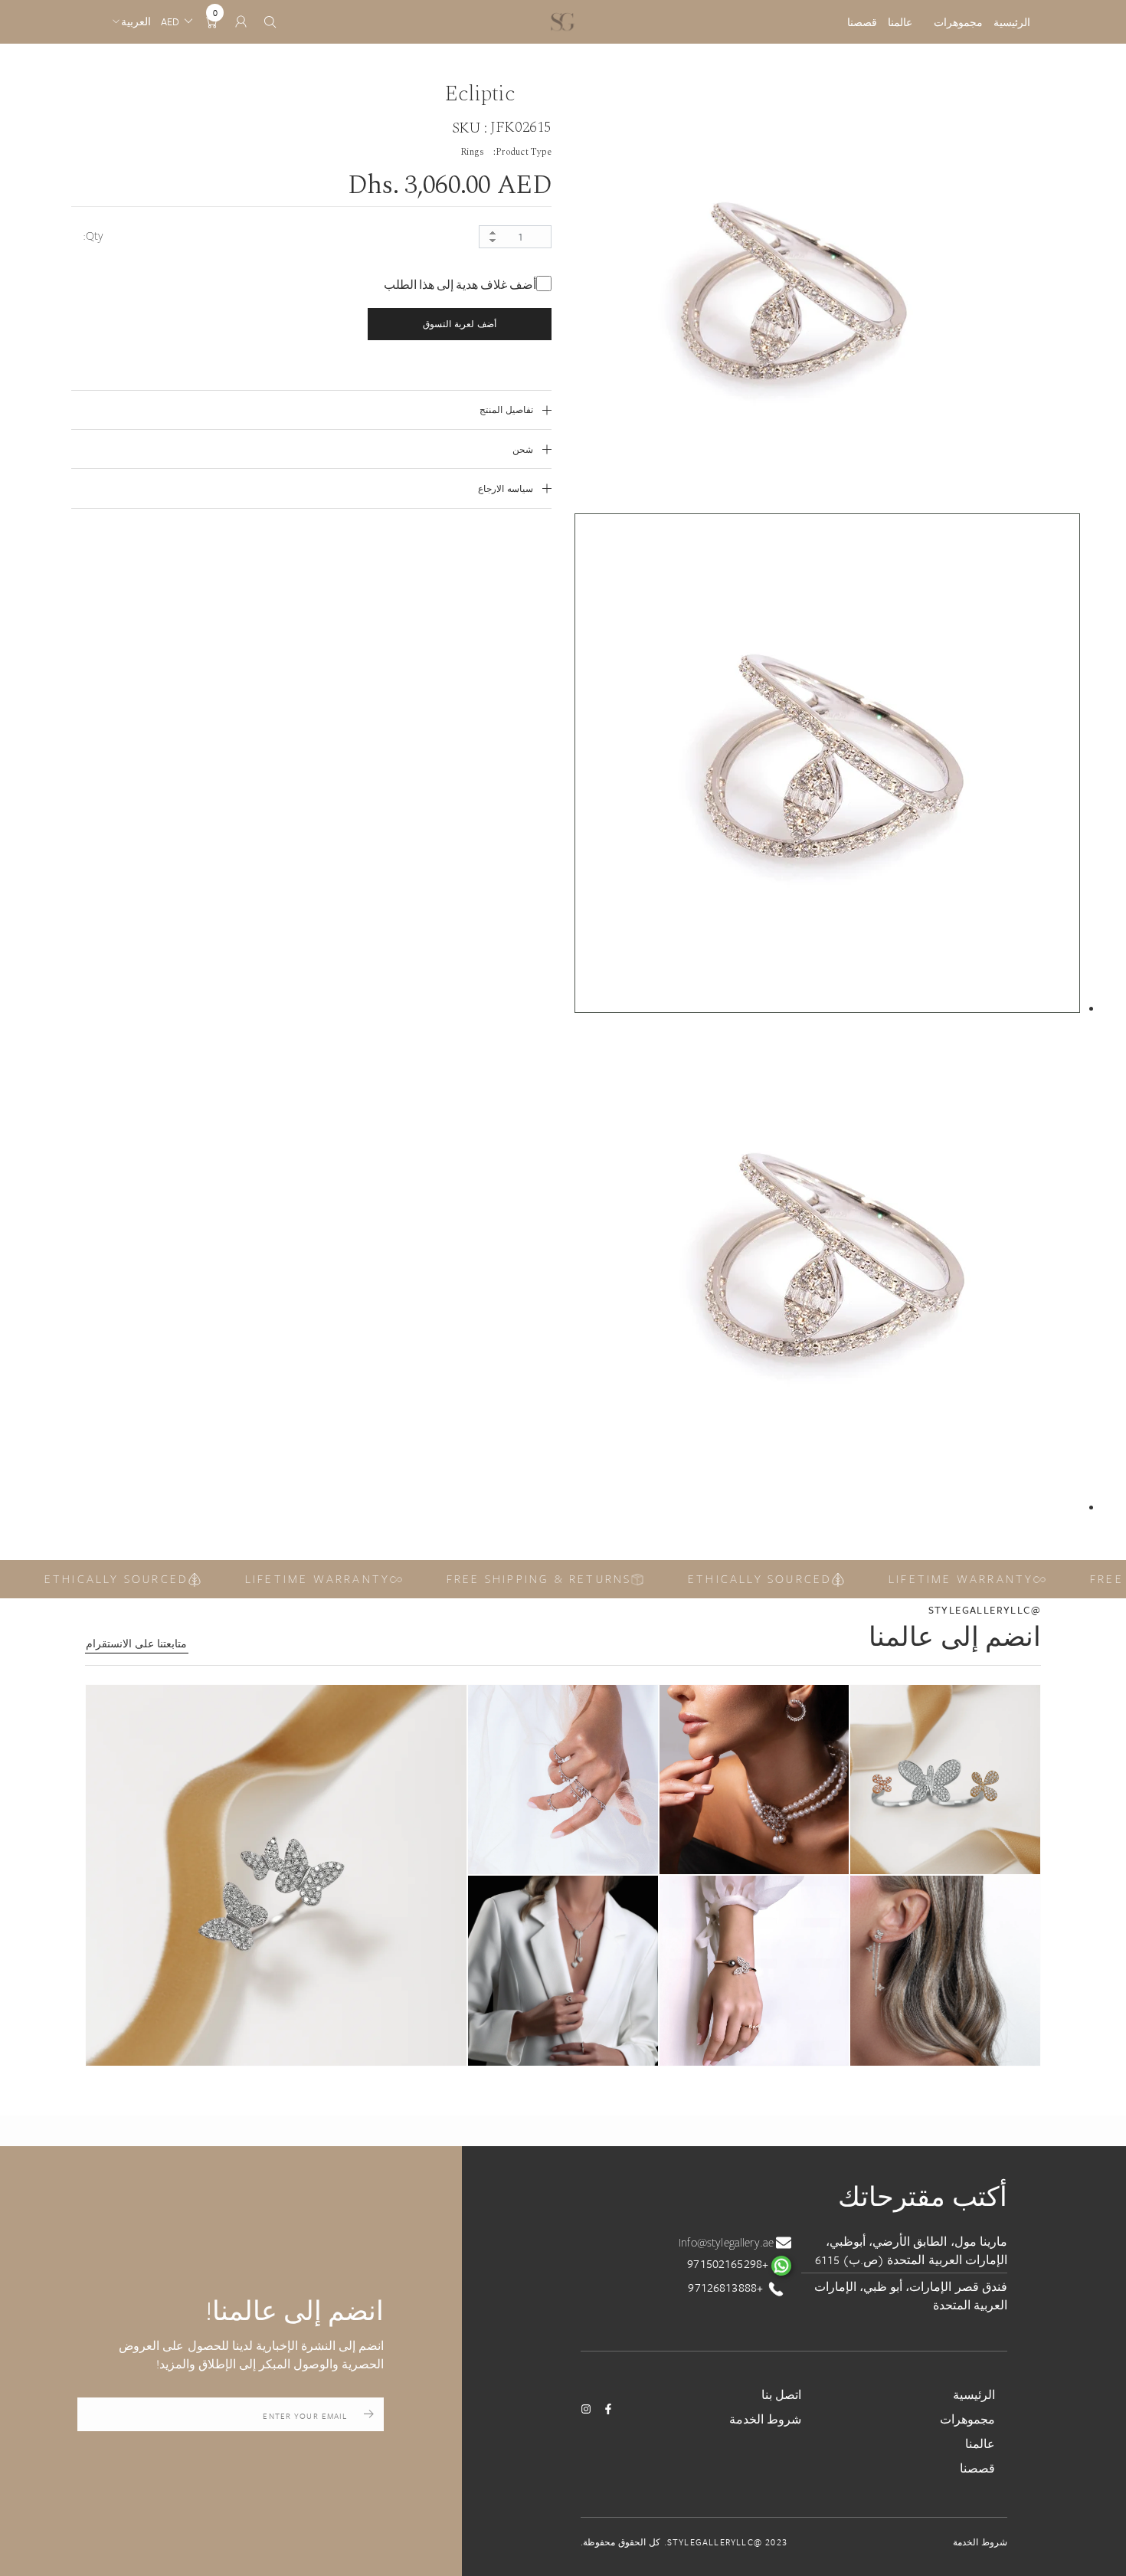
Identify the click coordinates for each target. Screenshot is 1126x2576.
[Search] (270, 22)
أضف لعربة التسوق (459, 324)
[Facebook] (608, 2409)
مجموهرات (958, 22)
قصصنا (862, 22)
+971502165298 (729, 2263)
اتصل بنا (781, 2394)
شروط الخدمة (765, 2419)
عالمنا (900, 22)
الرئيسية (1012, 22)
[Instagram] (586, 2409)
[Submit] (369, 2414)
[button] (276, 1875)
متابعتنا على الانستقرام (136, 1644)
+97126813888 (727, 2287)
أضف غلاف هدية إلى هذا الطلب (460, 285)
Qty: (93, 236)
